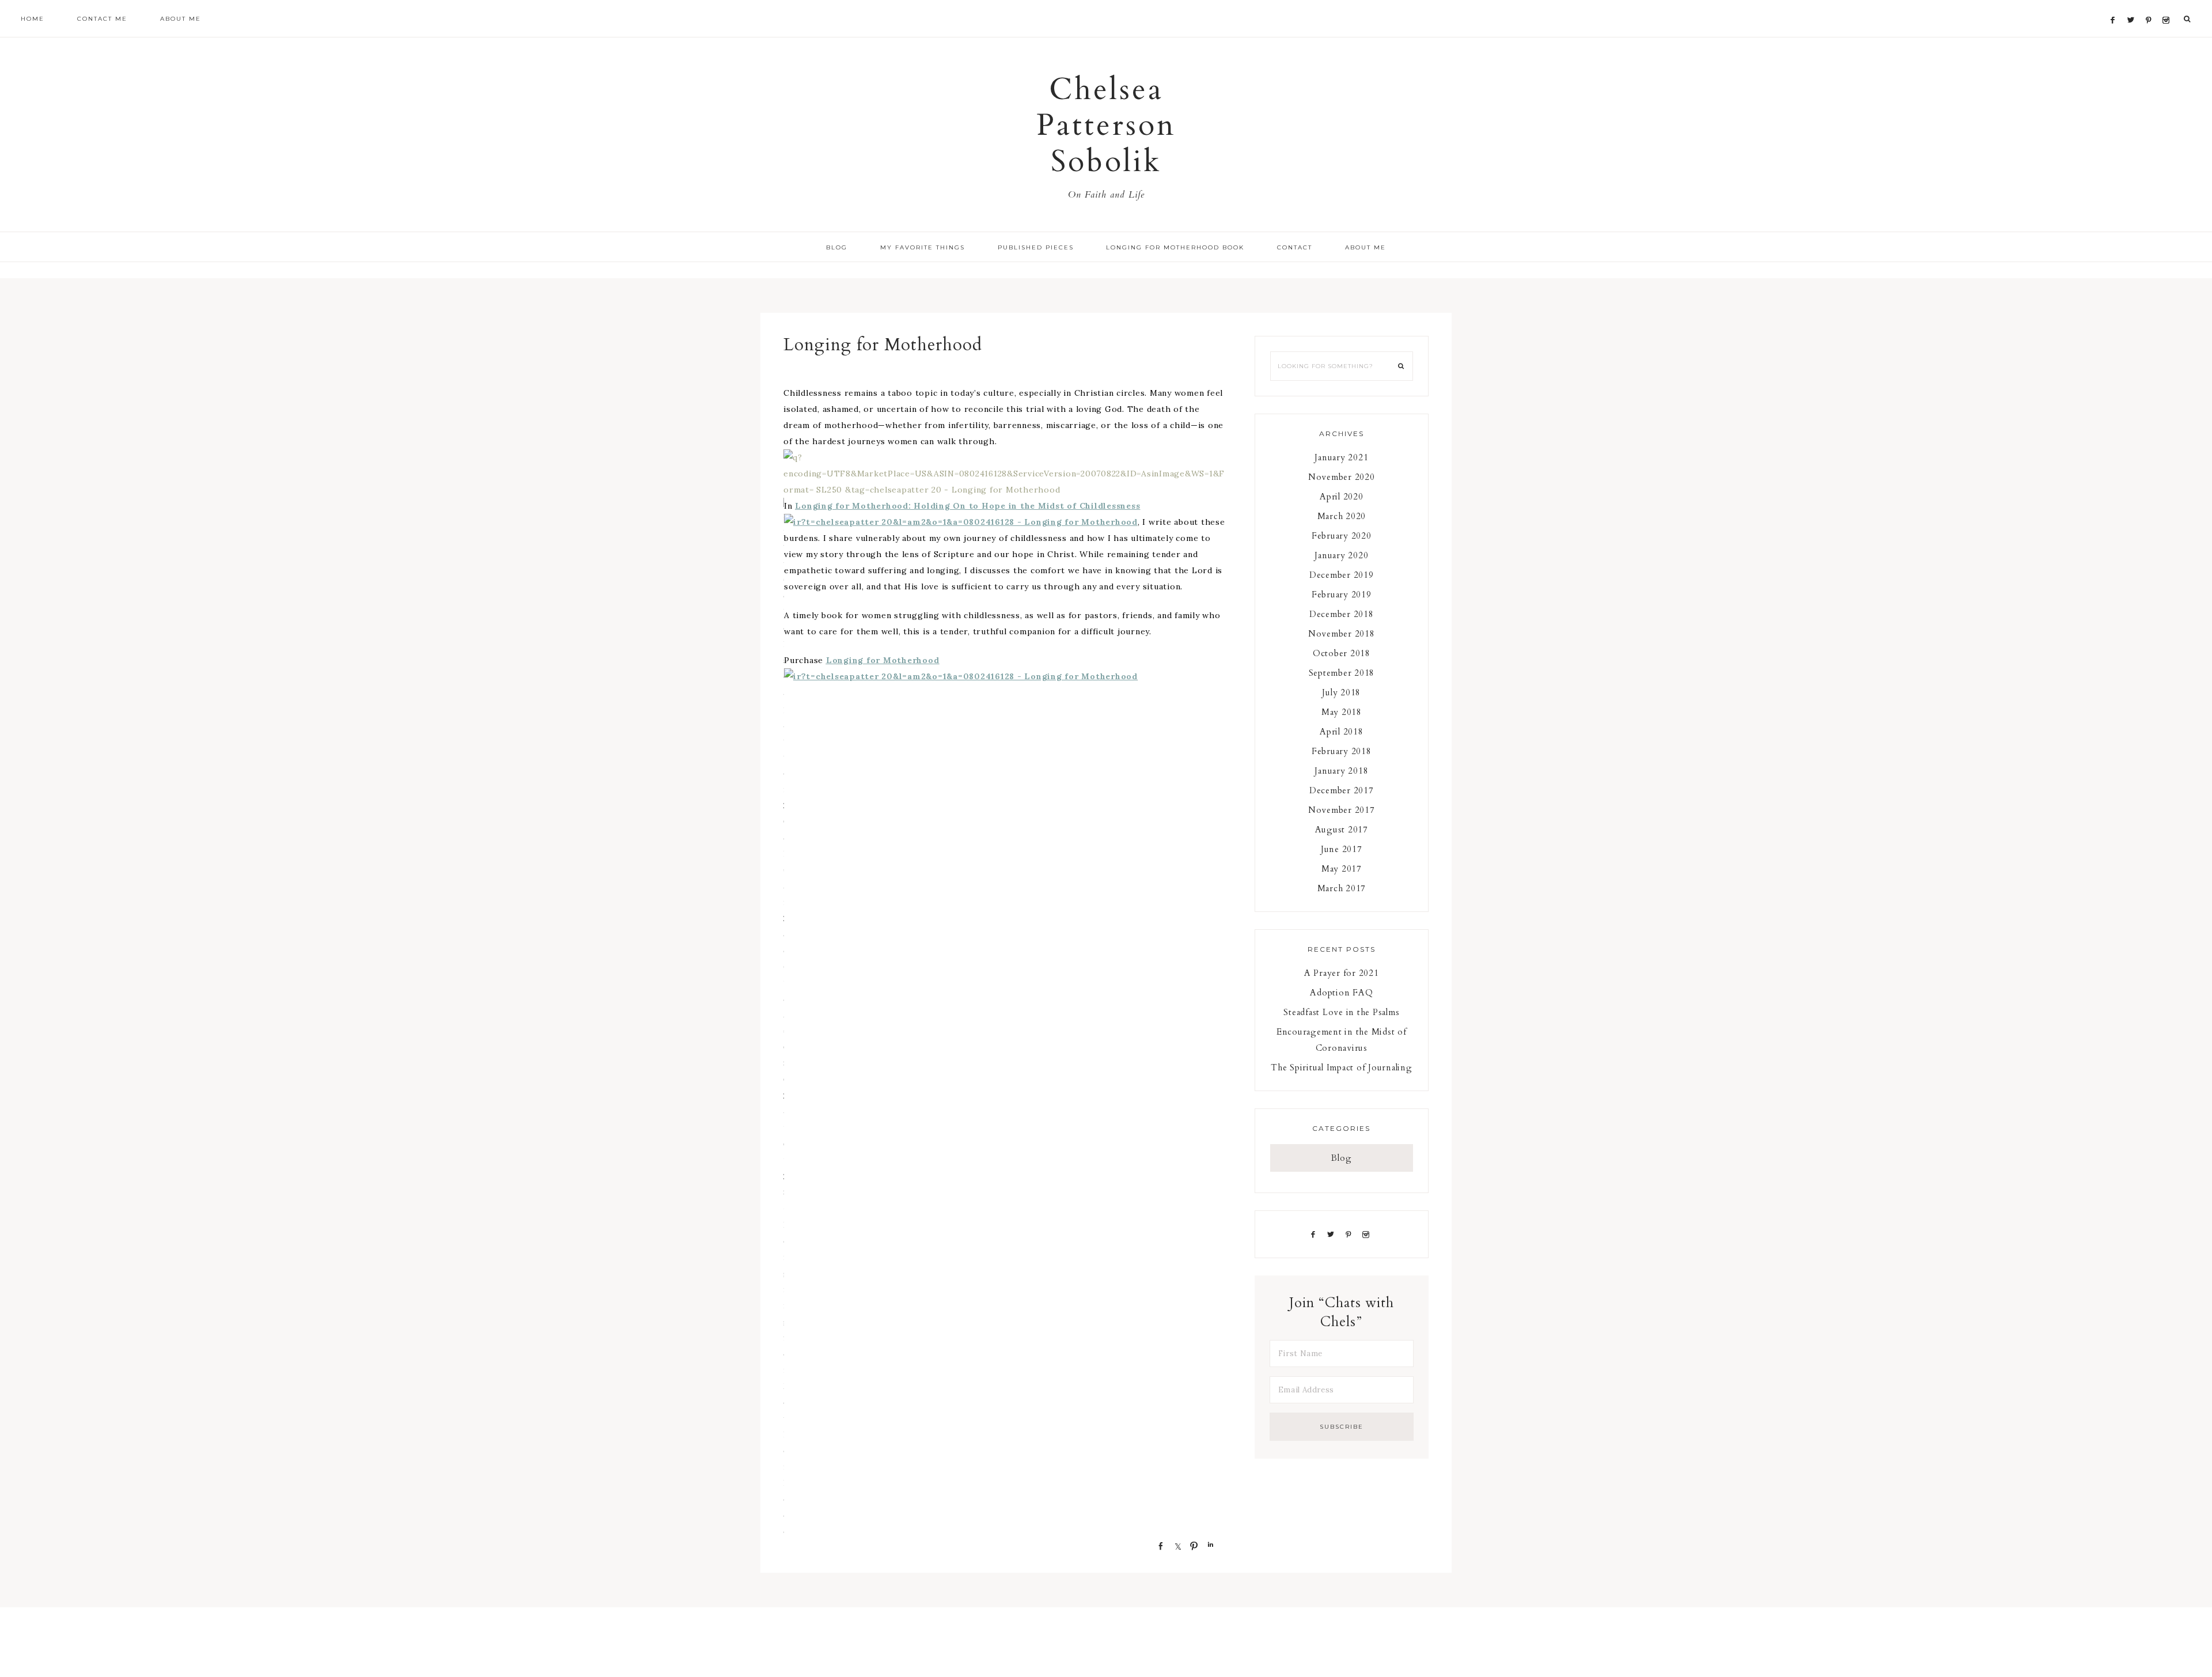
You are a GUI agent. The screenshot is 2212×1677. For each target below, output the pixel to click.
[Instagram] (2168, 6)
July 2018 (1341, 692)
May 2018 (1342, 712)
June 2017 (1342, 849)
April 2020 (1342, 497)
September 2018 (1342, 673)
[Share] (1157, 1545)
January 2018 (1341, 771)
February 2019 (1342, 595)
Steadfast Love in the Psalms (1341, 1012)
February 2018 (1342, 751)
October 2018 (1342, 653)
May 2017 (1342, 869)
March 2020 (1342, 516)
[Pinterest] (2151, 6)
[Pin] (1191, 1545)
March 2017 (1342, 888)
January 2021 (1341, 457)
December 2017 (1342, 790)
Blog (1342, 1158)
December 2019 (1342, 575)
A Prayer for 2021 (1342, 973)
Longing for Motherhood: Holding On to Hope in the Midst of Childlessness (967, 506)
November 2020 (1342, 477)
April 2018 (1342, 732)
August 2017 (1342, 830)
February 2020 (1342, 536)
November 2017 (1342, 810)
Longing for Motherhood (883, 660)
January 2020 (1341, 555)
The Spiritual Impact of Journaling (1342, 1067)
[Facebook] (2116, 6)
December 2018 (1342, 614)
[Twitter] (2134, 6)
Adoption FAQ (1341, 993)
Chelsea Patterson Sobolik (1106, 126)
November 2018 (1342, 634)
